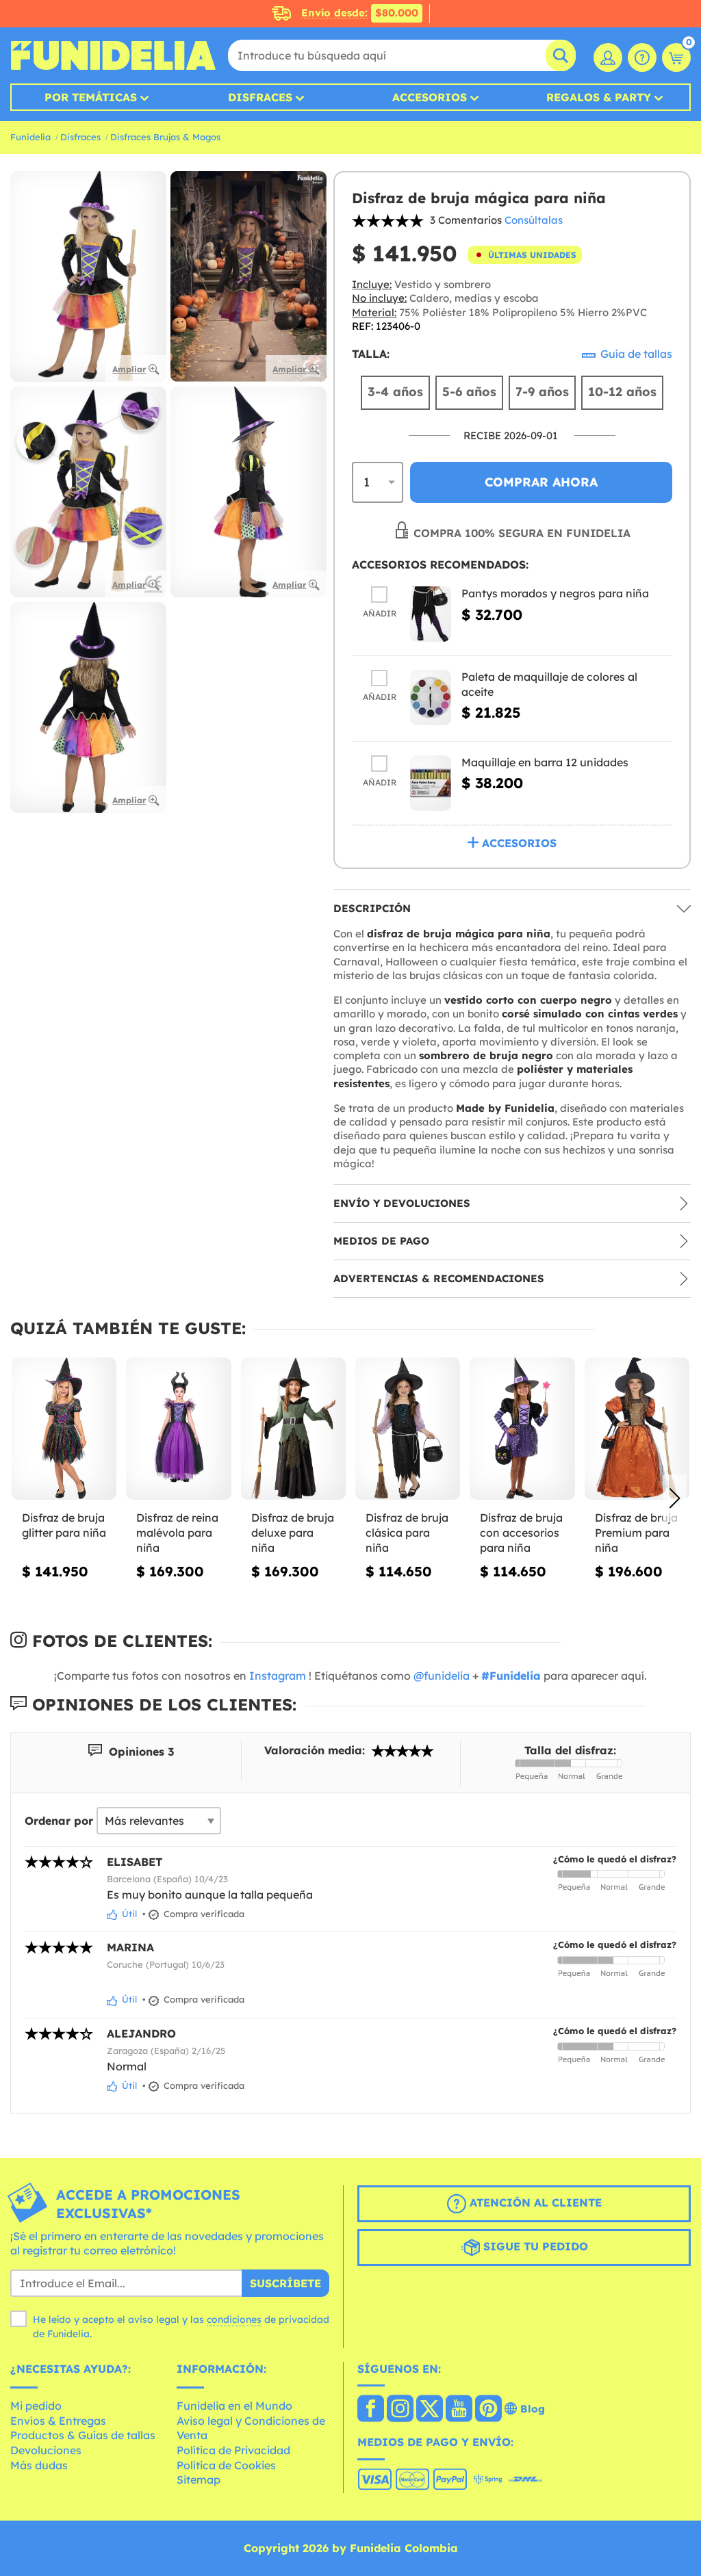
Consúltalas (534, 220)
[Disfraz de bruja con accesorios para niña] (522, 1429)
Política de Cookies (226, 2465)
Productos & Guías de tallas (83, 2435)
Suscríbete (285, 2283)
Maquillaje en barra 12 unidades (545, 762)
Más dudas (39, 2465)
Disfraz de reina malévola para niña (177, 1532)
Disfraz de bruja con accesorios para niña (521, 1532)
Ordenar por (59, 1821)
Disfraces (260, 97)
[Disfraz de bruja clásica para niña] (408, 1429)
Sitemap (199, 2480)
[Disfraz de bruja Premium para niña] (637, 1429)
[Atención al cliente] (642, 57)
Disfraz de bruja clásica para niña (407, 1532)
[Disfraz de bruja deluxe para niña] (293, 1429)
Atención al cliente (534, 2202)
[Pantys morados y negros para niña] (431, 614)
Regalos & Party (599, 97)
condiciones (234, 2319)
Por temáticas (91, 97)
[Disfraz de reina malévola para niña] (178, 1429)
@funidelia (442, 1676)
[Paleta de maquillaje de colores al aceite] (431, 698)
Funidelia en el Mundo (234, 2406)
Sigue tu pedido (534, 2246)
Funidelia (30, 137)
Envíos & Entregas (58, 2421)
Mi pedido (36, 2406)
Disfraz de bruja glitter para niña (64, 1525)
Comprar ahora (541, 482)
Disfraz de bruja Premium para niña (636, 1532)
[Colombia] (371, 2410)
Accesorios (430, 97)
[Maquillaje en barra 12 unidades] (431, 783)
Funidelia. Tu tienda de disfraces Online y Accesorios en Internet (113, 55)
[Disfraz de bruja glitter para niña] (64, 1429)
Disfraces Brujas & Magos (165, 137)
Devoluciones (46, 2450)
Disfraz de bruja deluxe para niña (293, 1532)
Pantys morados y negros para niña (555, 593)
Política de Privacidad (233, 2450)
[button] (675, 1498)
